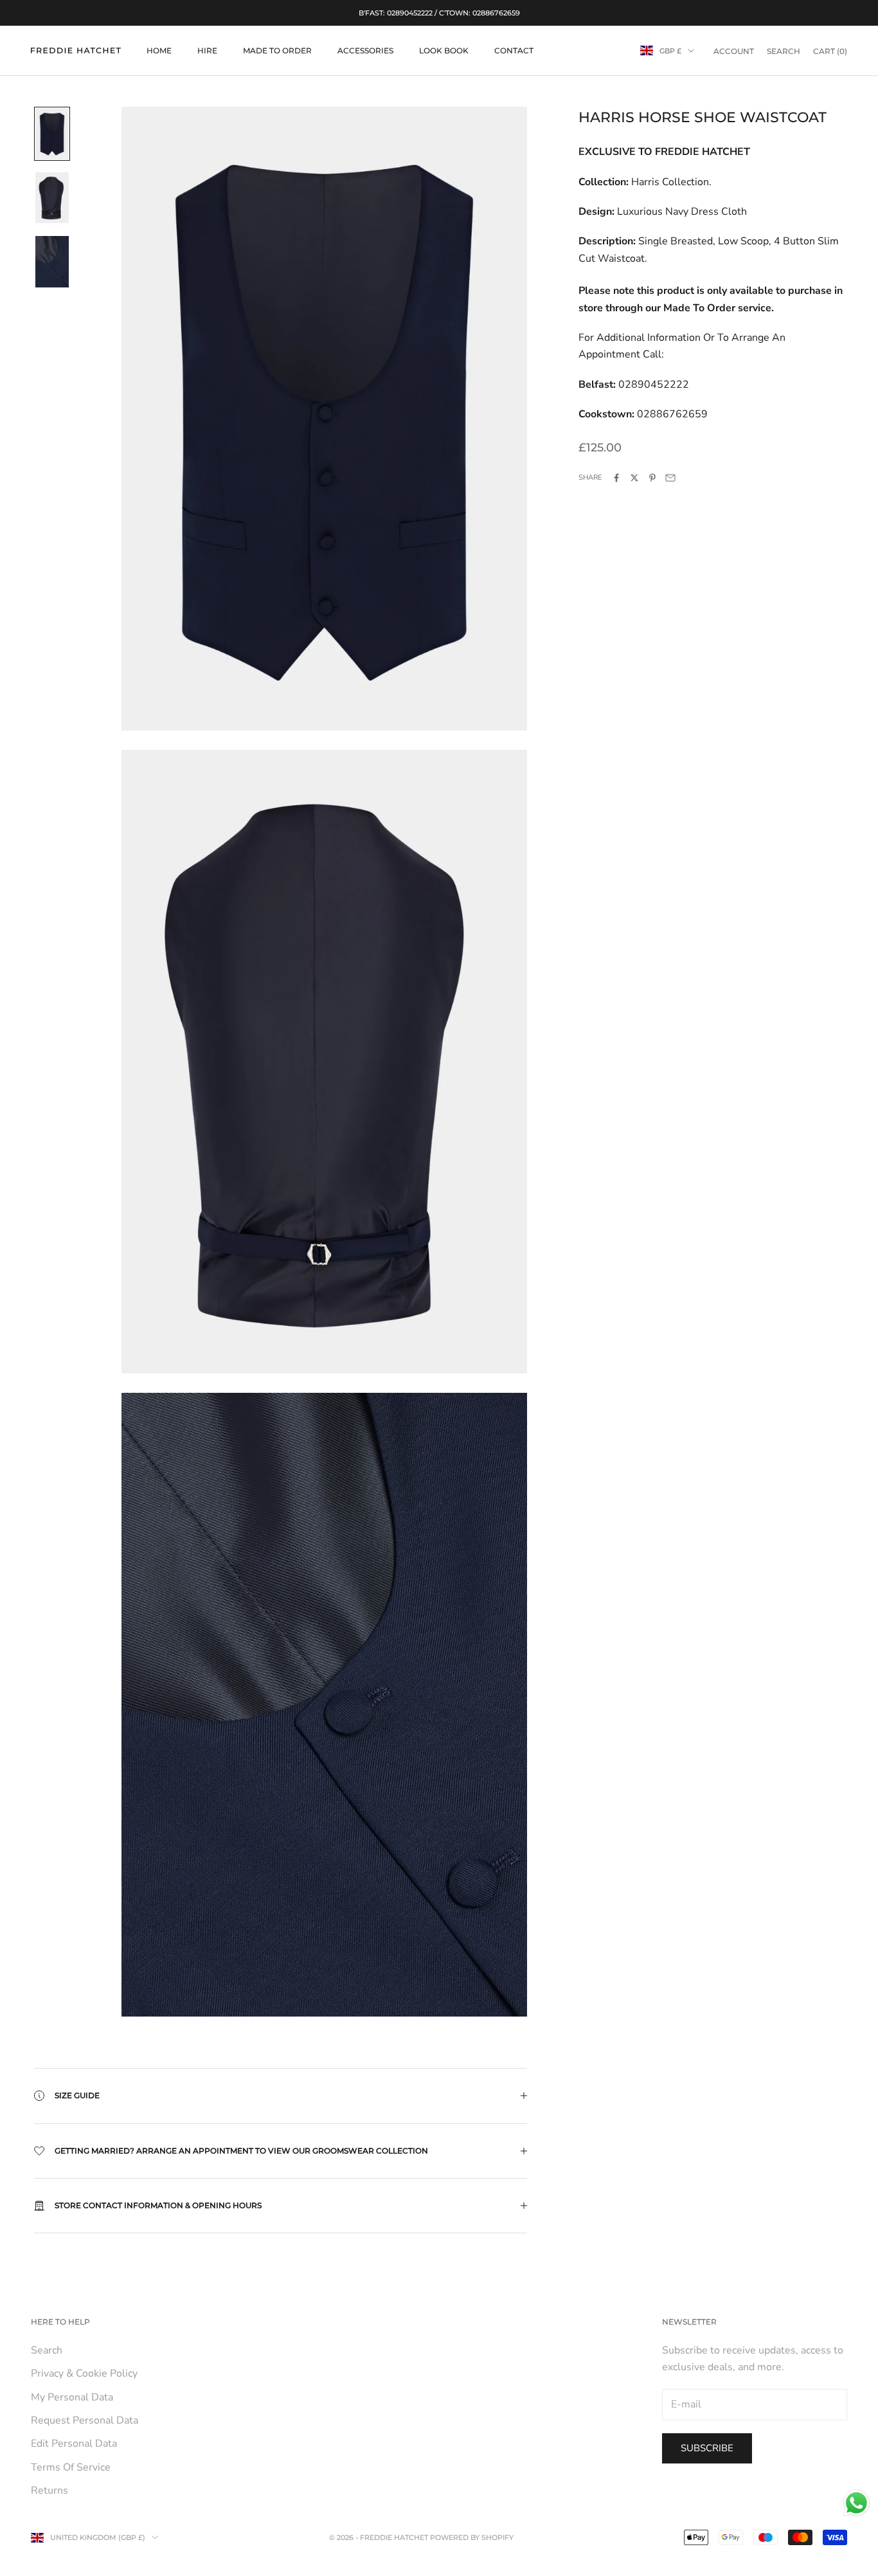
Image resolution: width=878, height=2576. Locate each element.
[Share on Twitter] (634, 478)
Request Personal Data (85, 2420)
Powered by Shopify (472, 2537)
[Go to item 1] (52, 134)
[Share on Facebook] (616, 478)
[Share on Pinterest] (652, 478)
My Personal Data (72, 2397)
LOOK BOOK (444, 50)
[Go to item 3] (52, 262)
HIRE (207, 50)
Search (47, 2350)
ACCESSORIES (365, 50)
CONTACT (514, 50)
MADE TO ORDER (277, 50)
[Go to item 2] (52, 198)
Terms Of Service (71, 2467)
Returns (49, 2490)
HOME (159, 50)
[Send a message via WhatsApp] (856, 2503)
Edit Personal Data (74, 2444)
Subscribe (707, 2448)
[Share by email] (670, 478)
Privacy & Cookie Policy (84, 2373)
